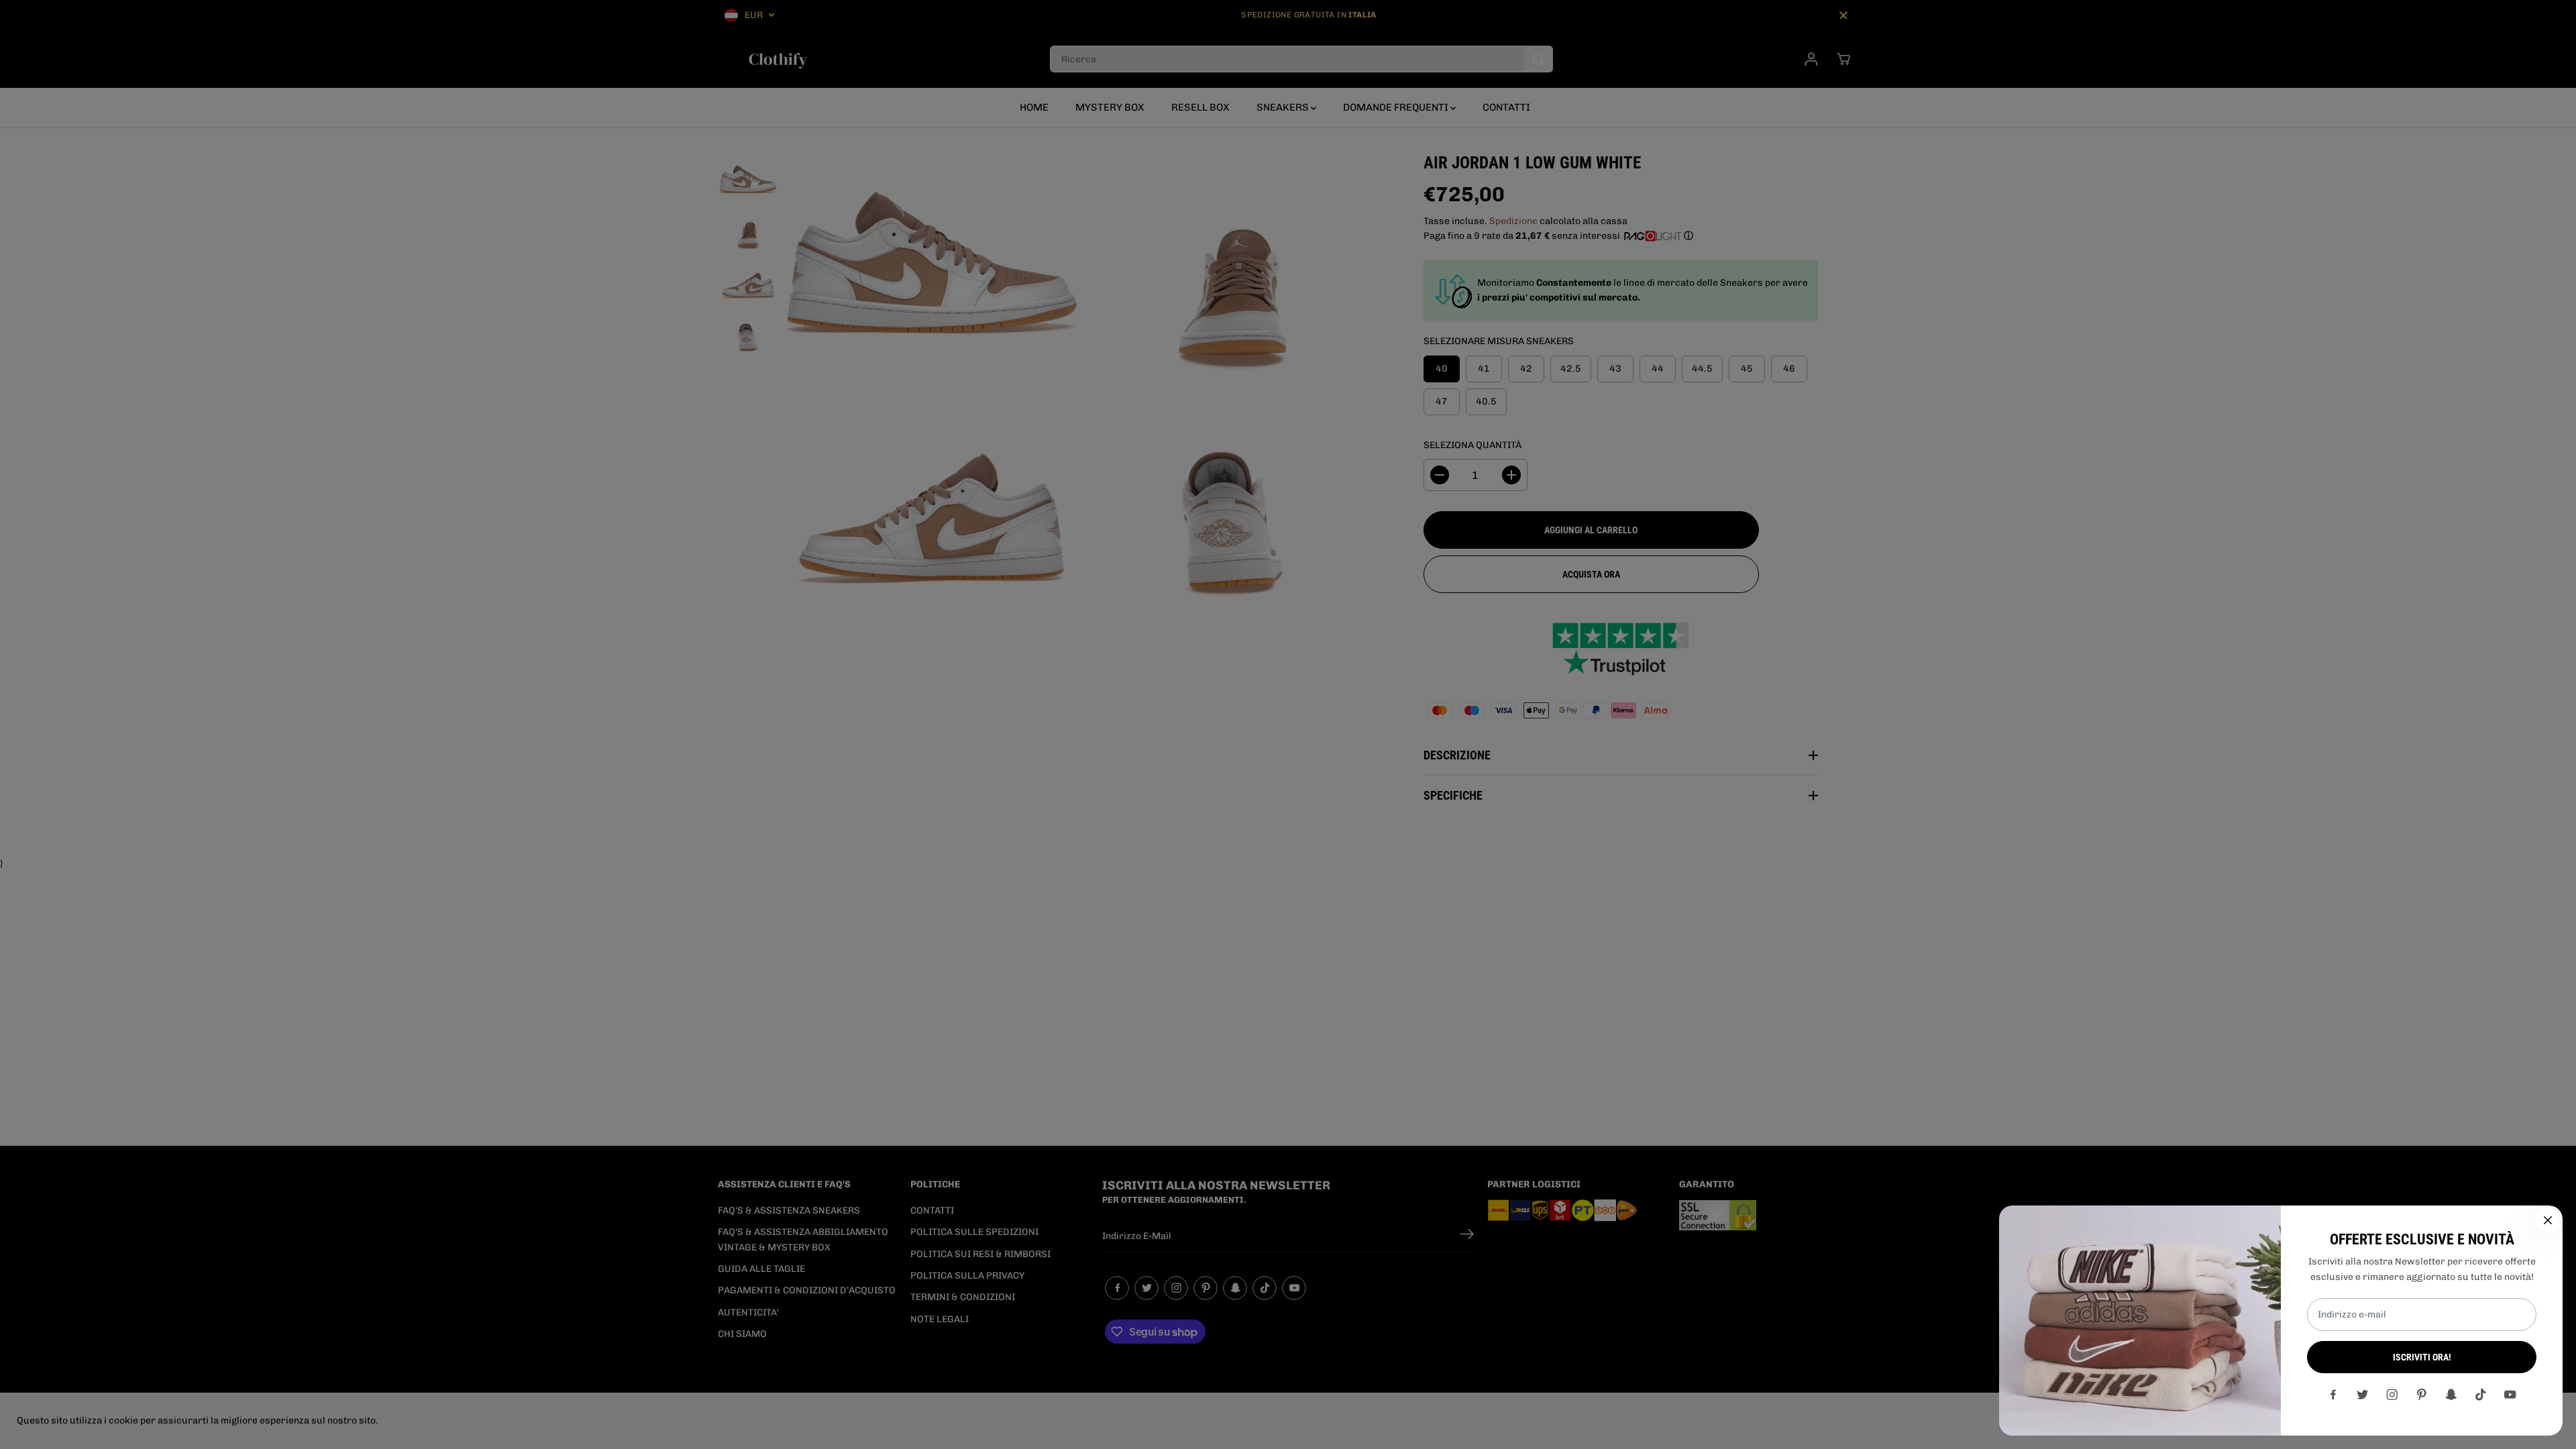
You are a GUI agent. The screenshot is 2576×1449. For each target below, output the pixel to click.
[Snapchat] (2451, 1395)
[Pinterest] (2422, 1395)
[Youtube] (2510, 1395)
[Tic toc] (2481, 1395)
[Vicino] (2548, 1220)
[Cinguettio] (2363, 1395)
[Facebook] (2333, 1395)
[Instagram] (2392, 1395)
